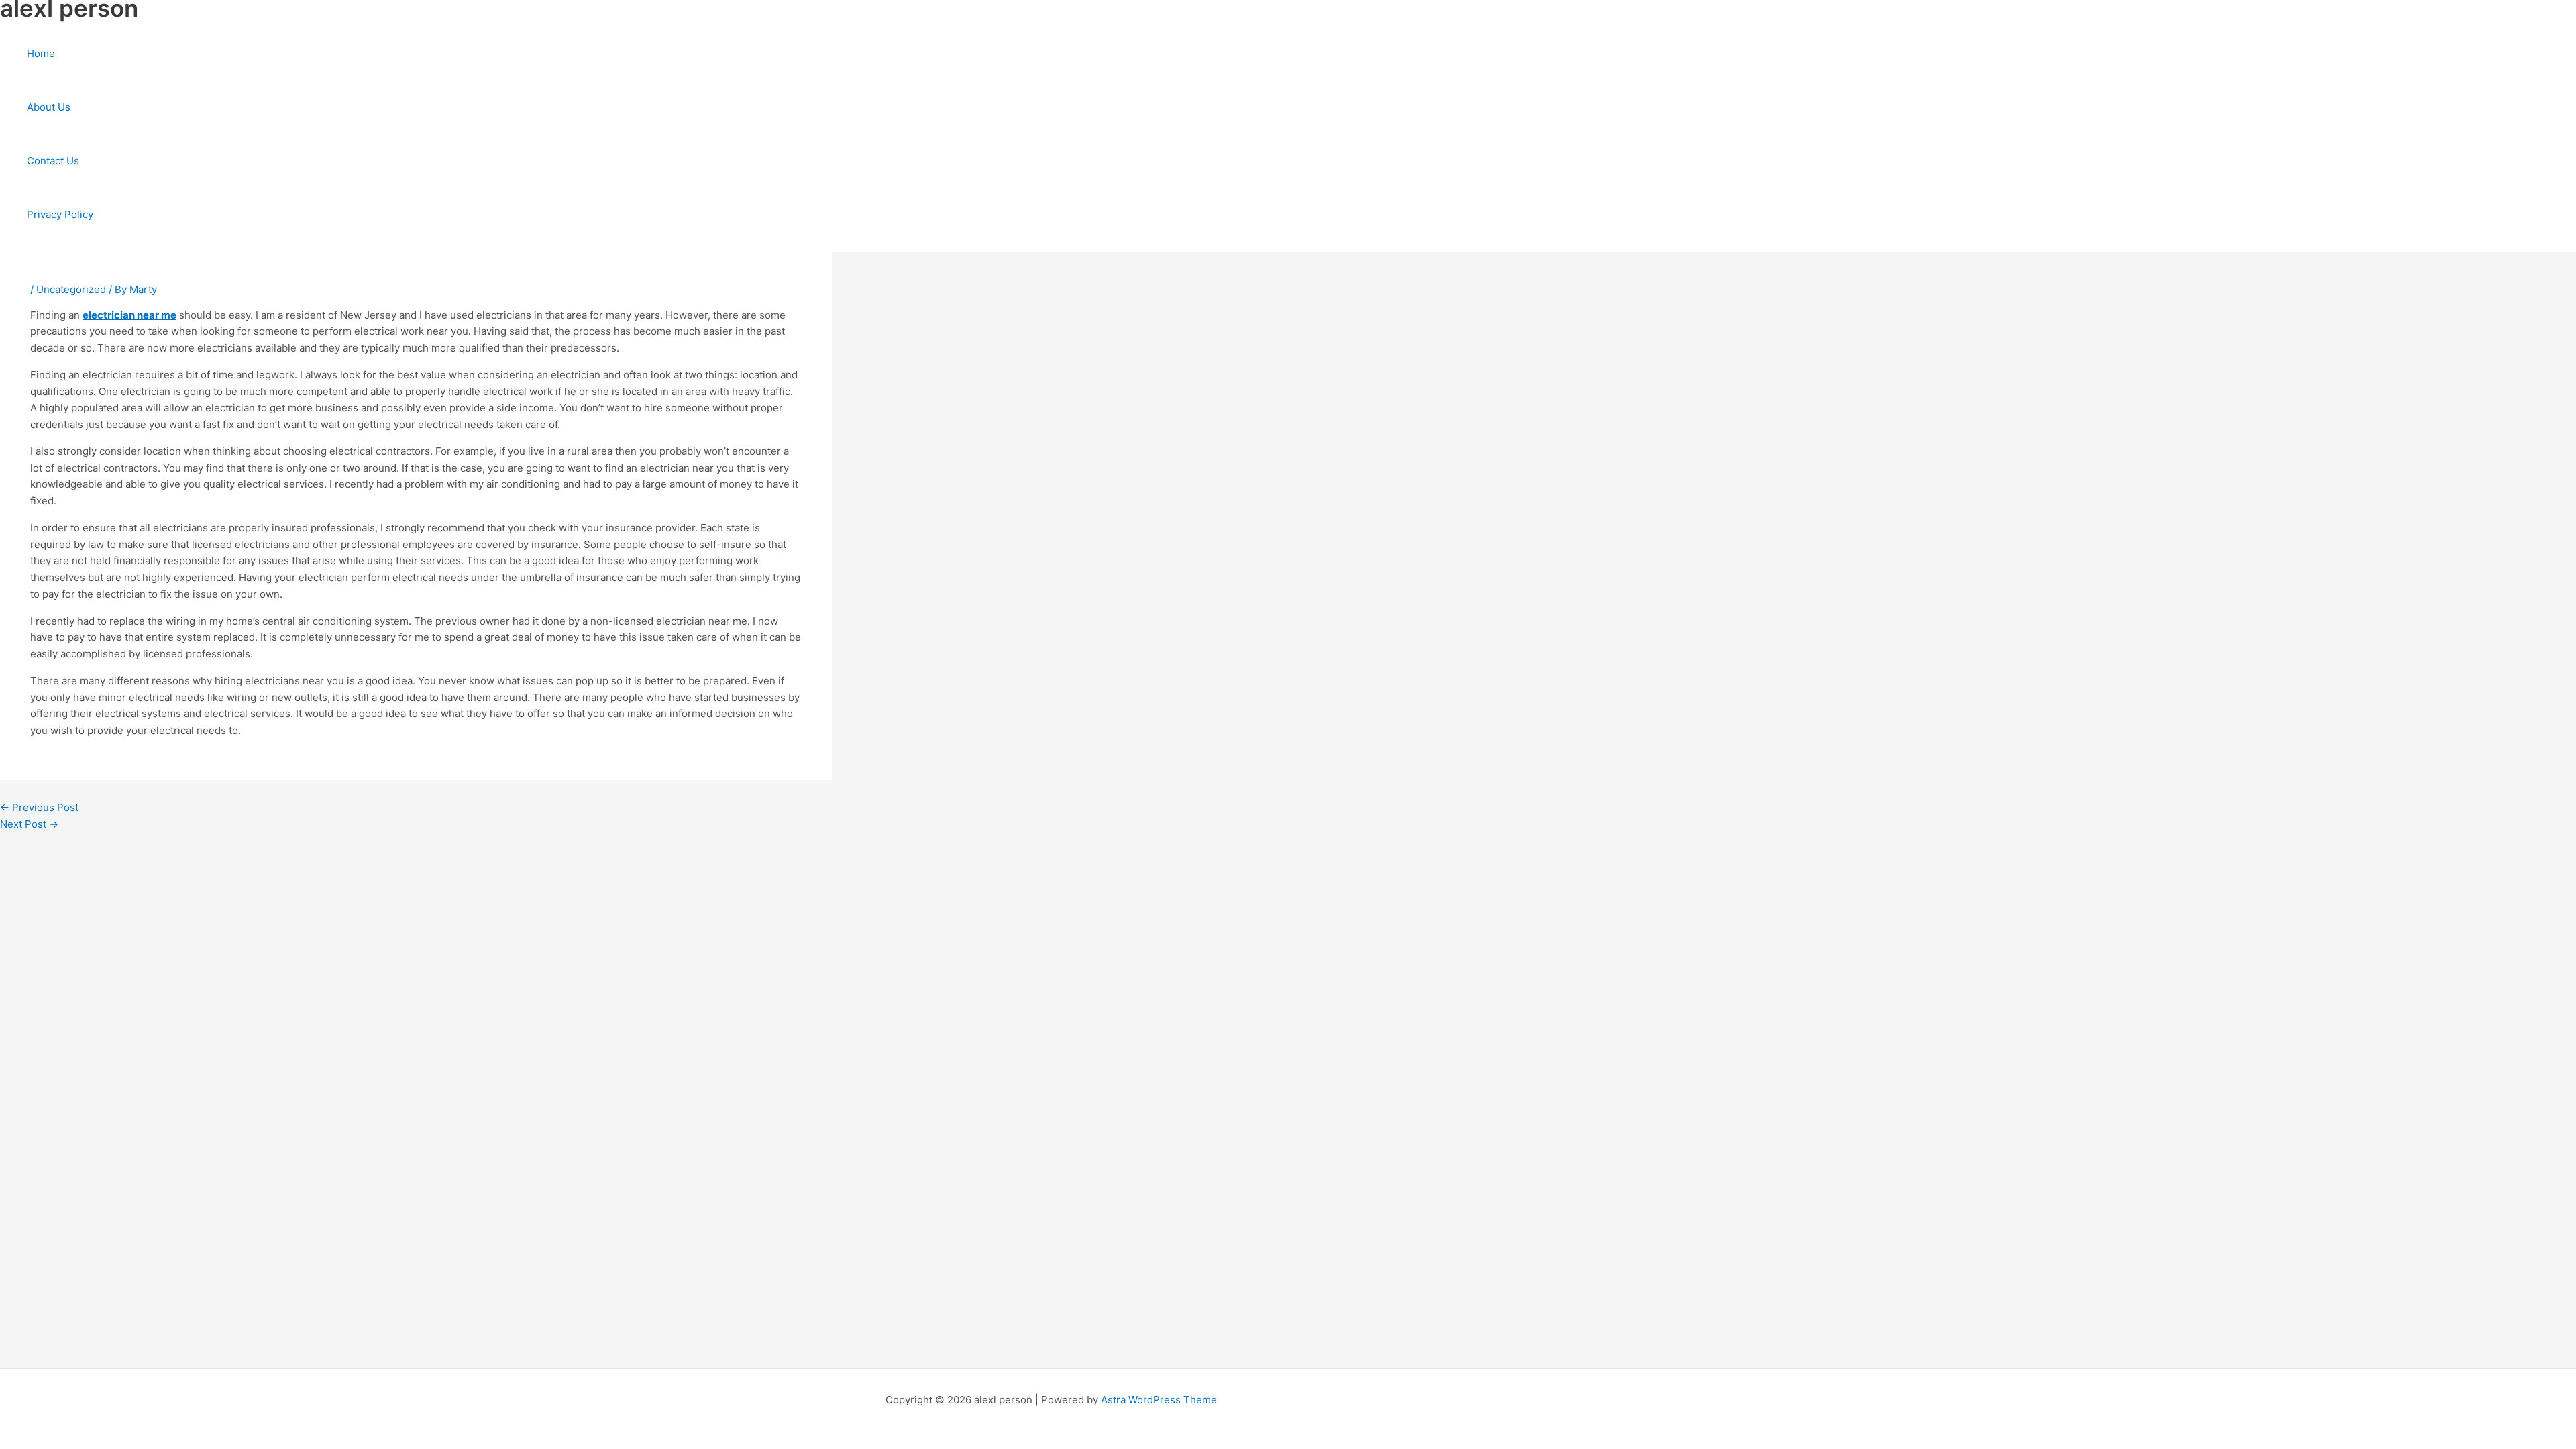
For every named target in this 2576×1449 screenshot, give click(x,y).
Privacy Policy (60, 214)
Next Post (29, 824)
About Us (49, 107)
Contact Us (53, 161)
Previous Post (39, 807)
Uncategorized (71, 289)
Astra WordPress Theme (1159, 1400)
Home (41, 53)
